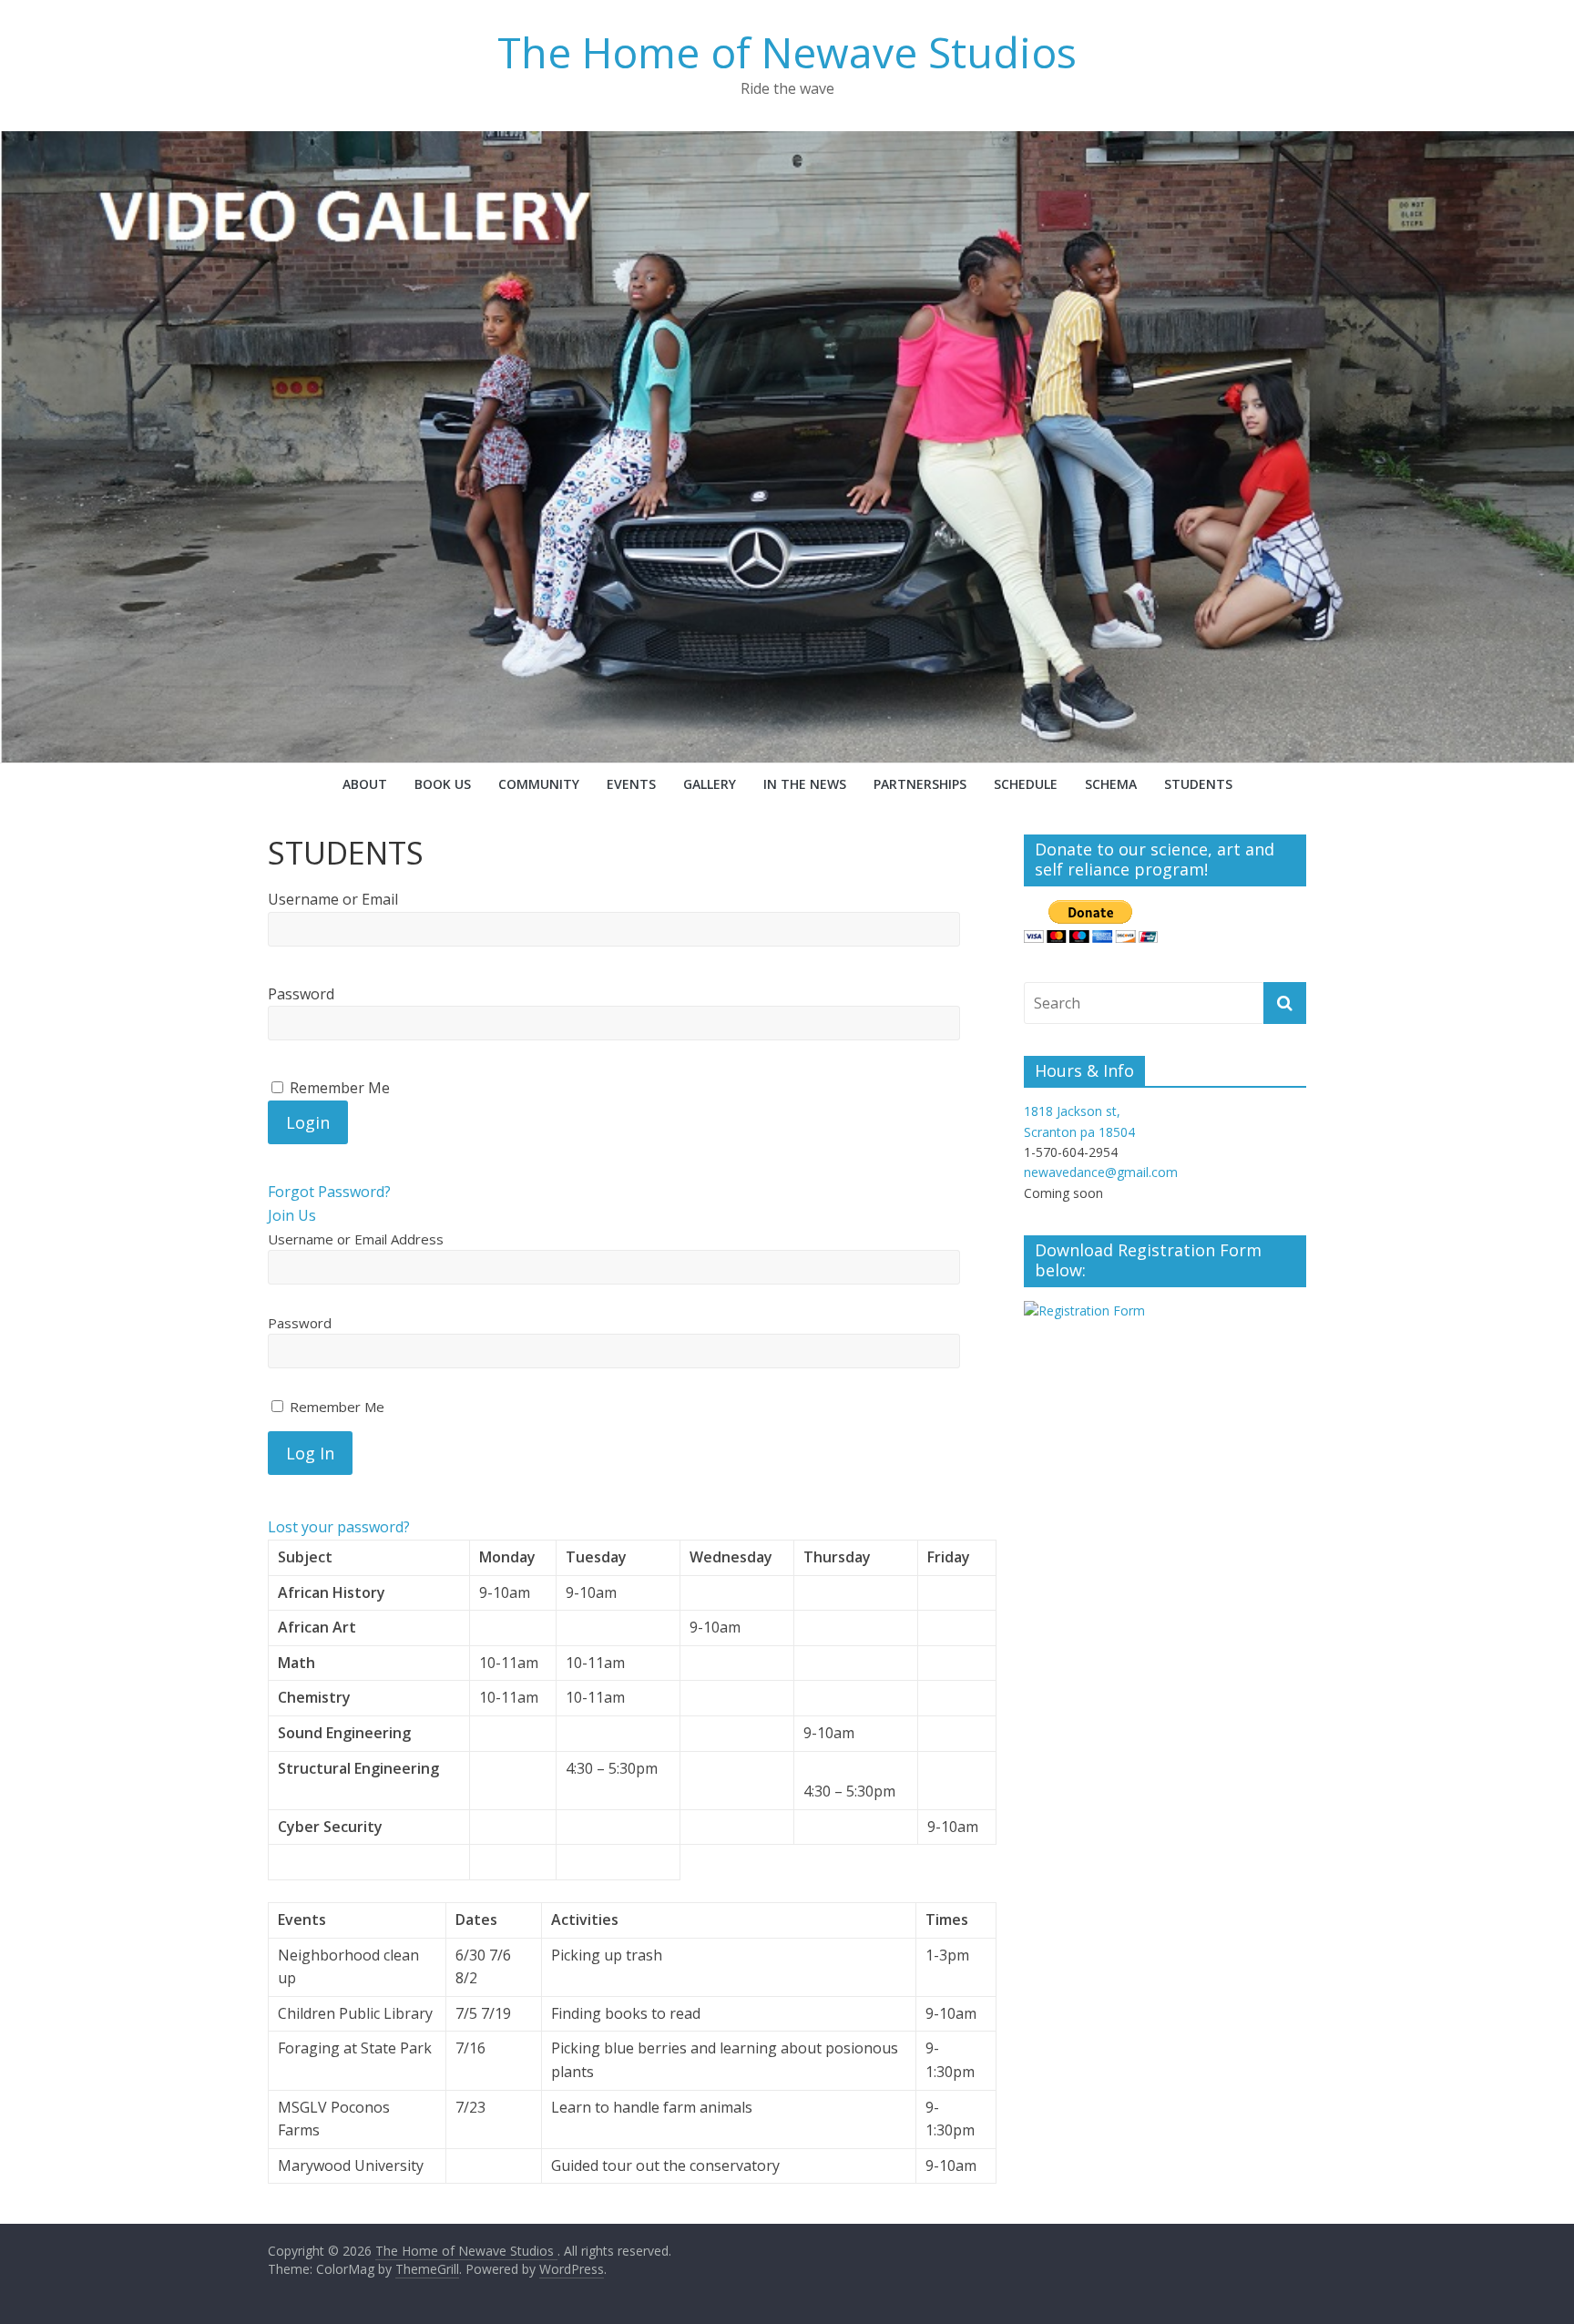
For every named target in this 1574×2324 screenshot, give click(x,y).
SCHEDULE (1026, 784)
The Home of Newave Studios (787, 52)
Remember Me (335, 1407)
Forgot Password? (329, 1192)
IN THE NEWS (805, 784)
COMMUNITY (539, 784)
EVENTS (631, 784)
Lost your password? (339, 1527)
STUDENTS (1198, 784)
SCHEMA (1111, 784)
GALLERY (710, 784)
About (365, 784)
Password (301, 994)
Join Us (292, 1215)
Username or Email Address (356, 1239)
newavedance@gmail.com (1101, 1172)
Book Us (443, 784)
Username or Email (333, 899)
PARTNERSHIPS (920, 784)
